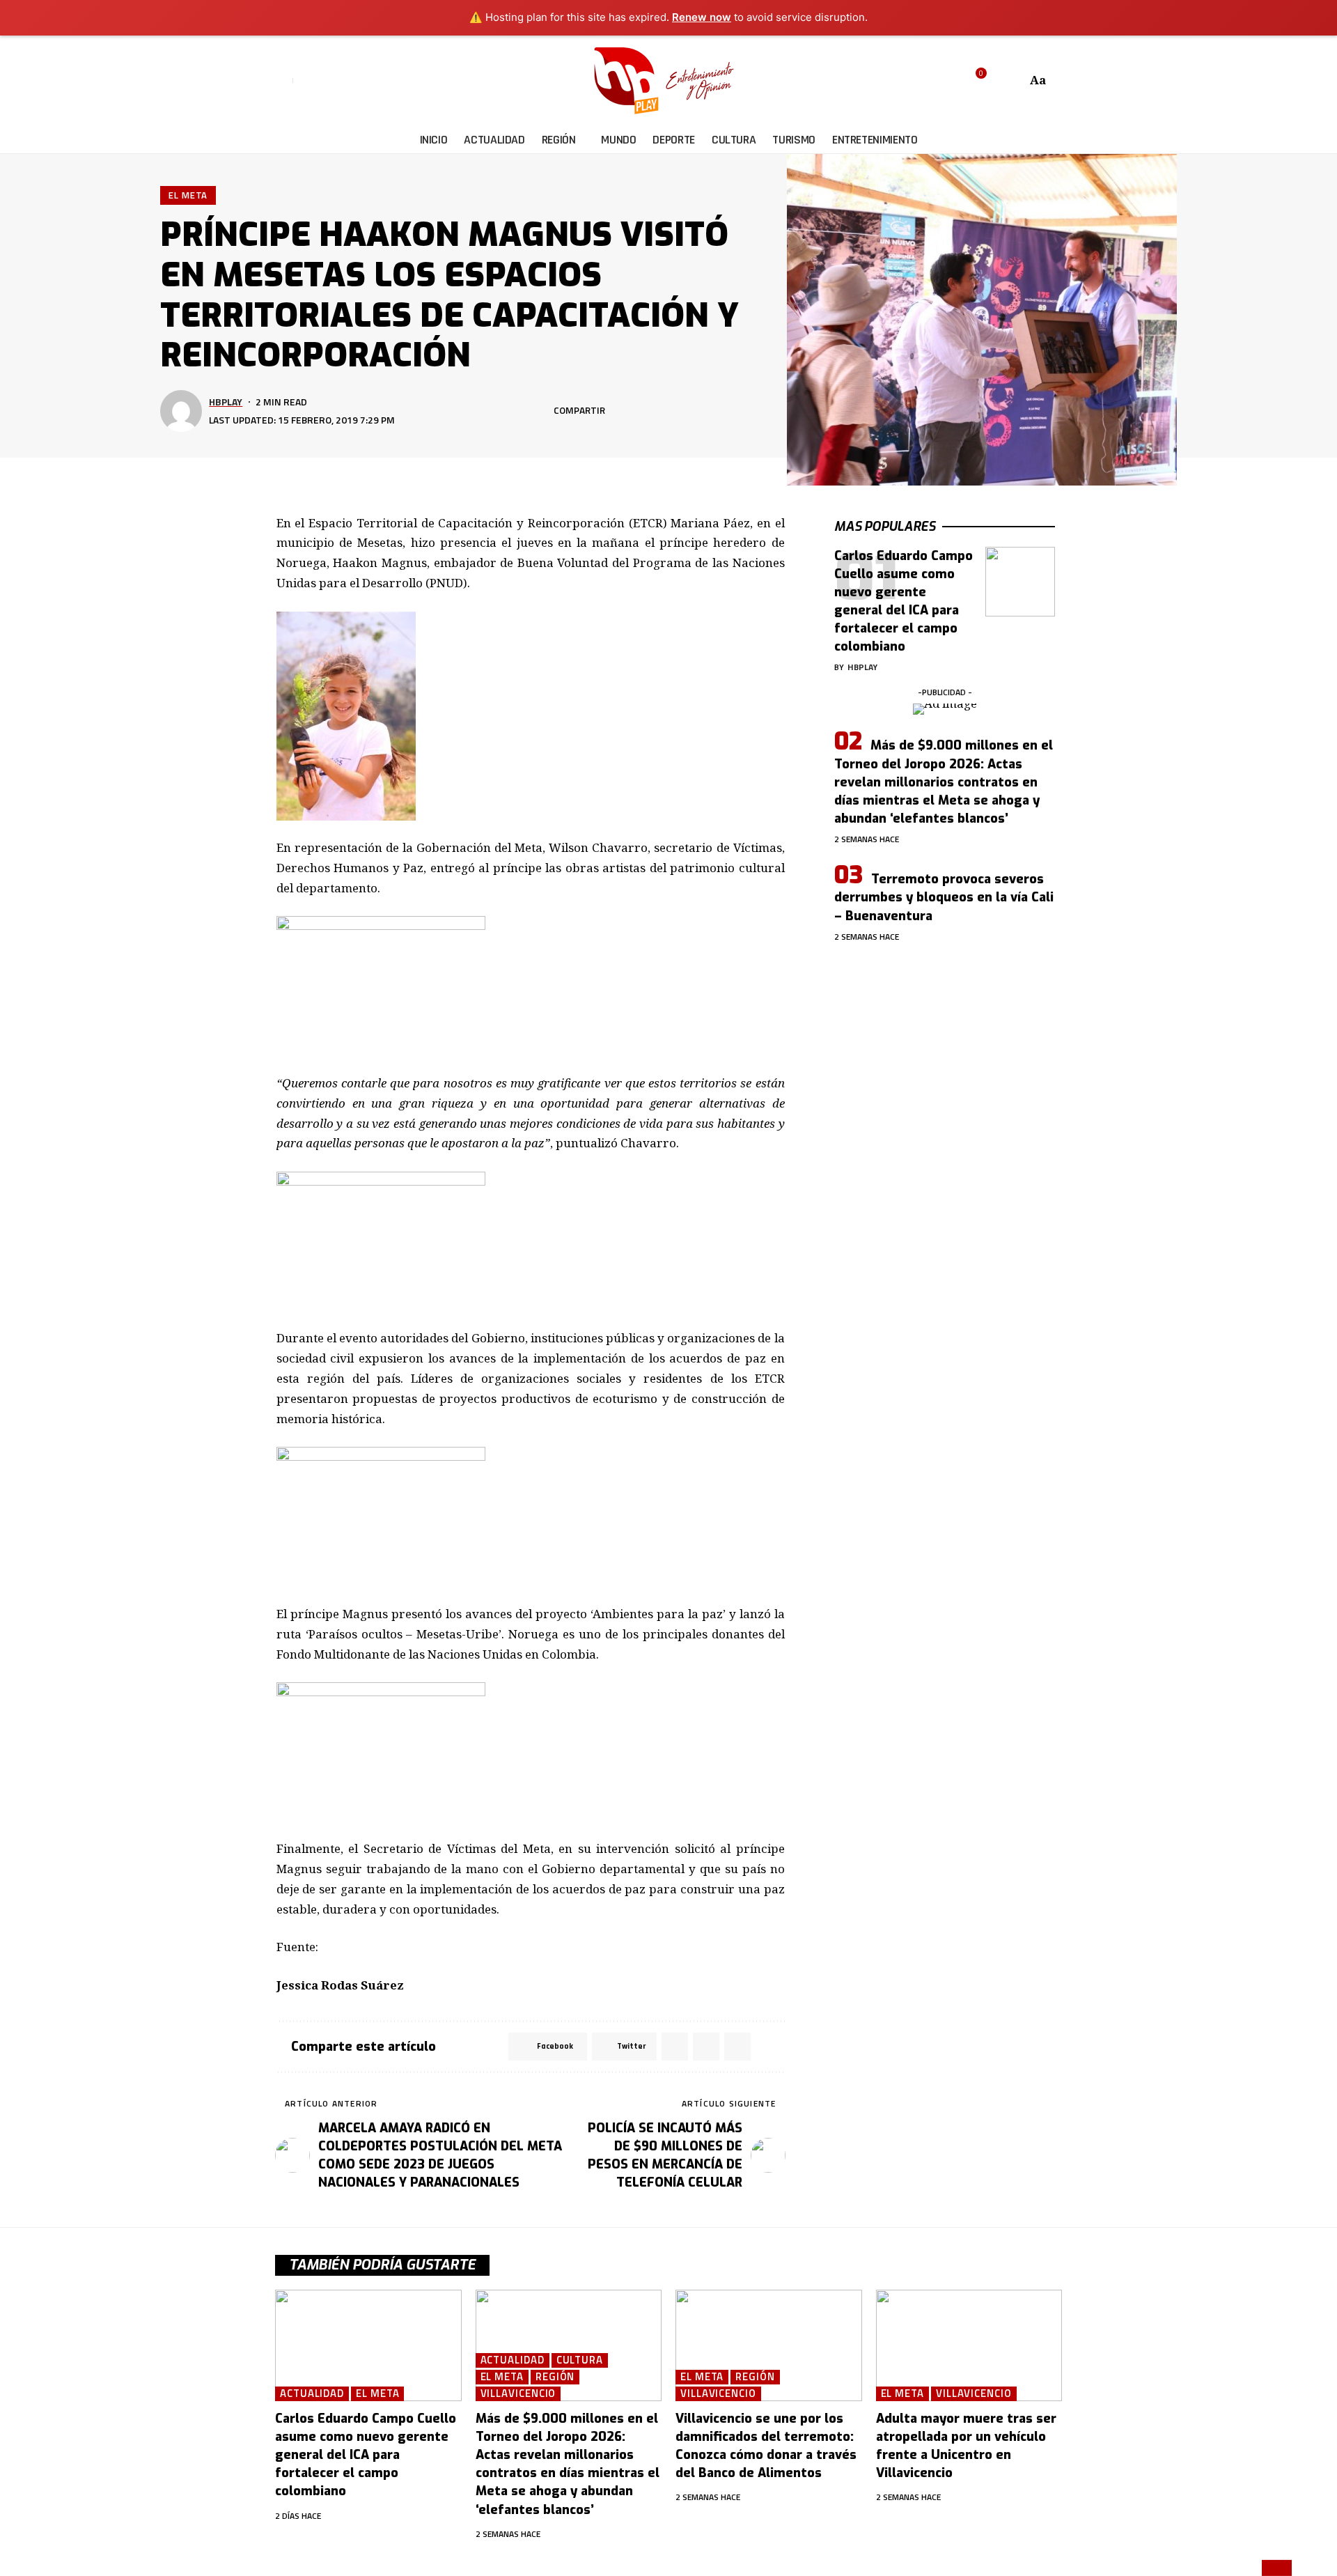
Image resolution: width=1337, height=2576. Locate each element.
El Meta (188, 195)
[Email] (685, 411)
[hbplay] (668, 81)
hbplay (226, 402)
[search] (1014, 81)
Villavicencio (518, 2394)
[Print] (728, 411)
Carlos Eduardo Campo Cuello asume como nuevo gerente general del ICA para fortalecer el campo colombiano (366, 2455)
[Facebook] (305, 81)
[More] (749, 411)
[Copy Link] (706, 411)
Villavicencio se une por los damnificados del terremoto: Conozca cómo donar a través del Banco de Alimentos (766, 2446)
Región (555, 2377)
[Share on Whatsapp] (663, 411)
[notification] (996, 81)
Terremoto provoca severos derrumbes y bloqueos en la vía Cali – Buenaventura (944, 897)
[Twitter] (321, 81)
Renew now (702, 17)
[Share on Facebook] (620, 411)
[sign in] (284, 81)
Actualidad (312, 2394)
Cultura (580, 2360)
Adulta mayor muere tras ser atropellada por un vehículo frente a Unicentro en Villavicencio (966, 2446)
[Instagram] (353, 81)
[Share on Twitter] (641, 411)
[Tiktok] (369, 81)
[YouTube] (337, 81)
